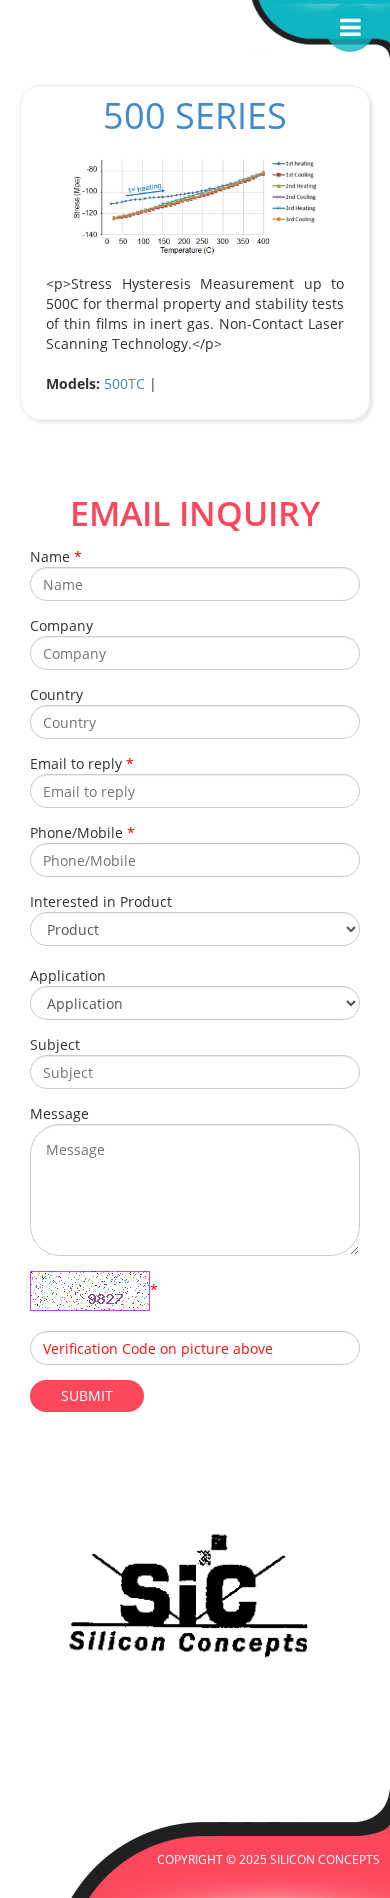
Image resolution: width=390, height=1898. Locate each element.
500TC (124, 383)
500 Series (195, 115)
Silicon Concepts (325, 1859)
